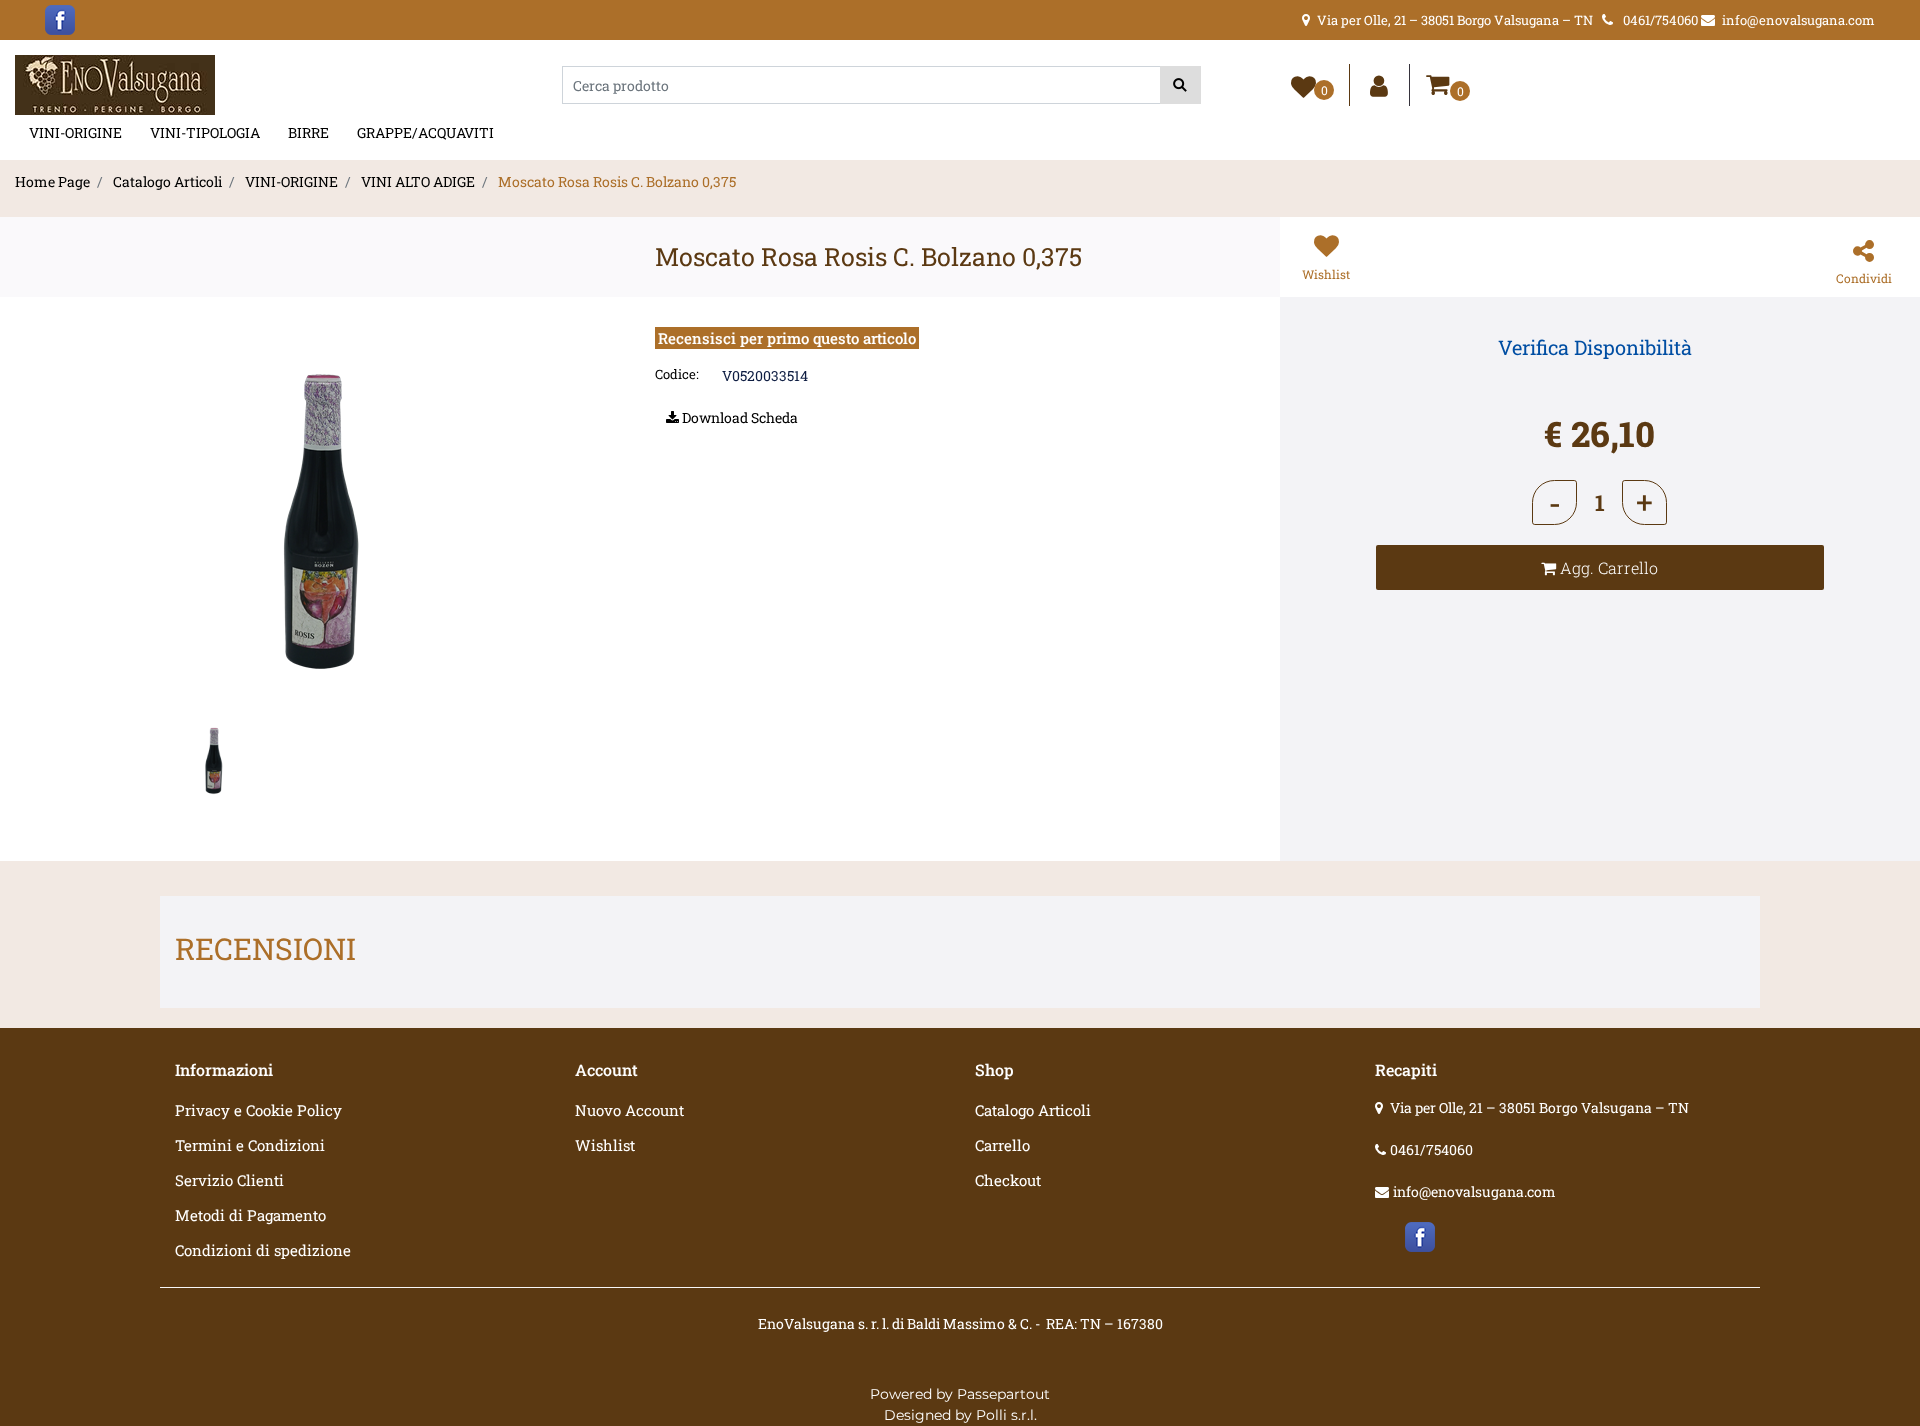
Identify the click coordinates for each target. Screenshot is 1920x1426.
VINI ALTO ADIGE (418, 181)
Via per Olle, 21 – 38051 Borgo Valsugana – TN (1539, 1107)
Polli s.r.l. (1006, 1415)
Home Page (52, 181)
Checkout (1008, 1180)
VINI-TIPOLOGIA (205, 132)
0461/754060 (1431, 1149)
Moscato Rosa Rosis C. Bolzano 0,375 (617, 181)
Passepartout (1003, 1394)
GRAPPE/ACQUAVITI (425, 132)
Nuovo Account (629, 1110)
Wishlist (605, 1145)
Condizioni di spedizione (263, 1250)
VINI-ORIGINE (75, 132)
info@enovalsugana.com (1474, 1191)
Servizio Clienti (229, 1180)
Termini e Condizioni (250, 1145)
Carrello (1002, 1145)
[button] (1180, 85)
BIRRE (308, 132)
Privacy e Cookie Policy (258, 1110)
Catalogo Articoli (167, 181)
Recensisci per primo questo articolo (787, 338)
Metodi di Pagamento (250, 1215)
